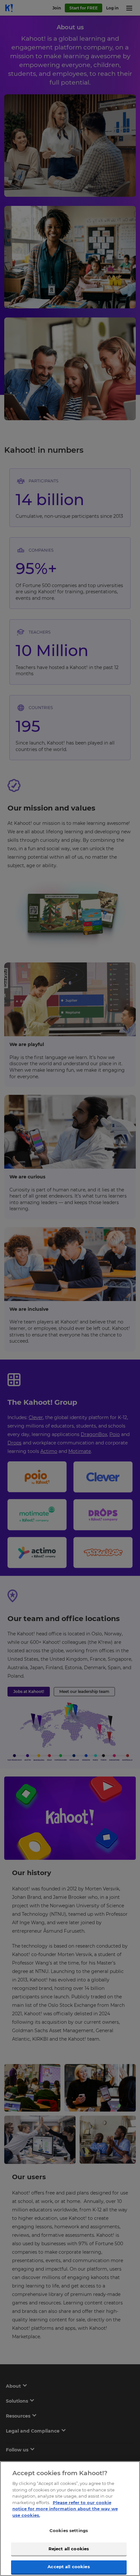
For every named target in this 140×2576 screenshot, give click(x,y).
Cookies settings (69, 2530)
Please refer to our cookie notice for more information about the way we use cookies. (65, 2509)
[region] (70, 2519)
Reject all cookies (69, 2549)
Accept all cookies (69, 2567)
